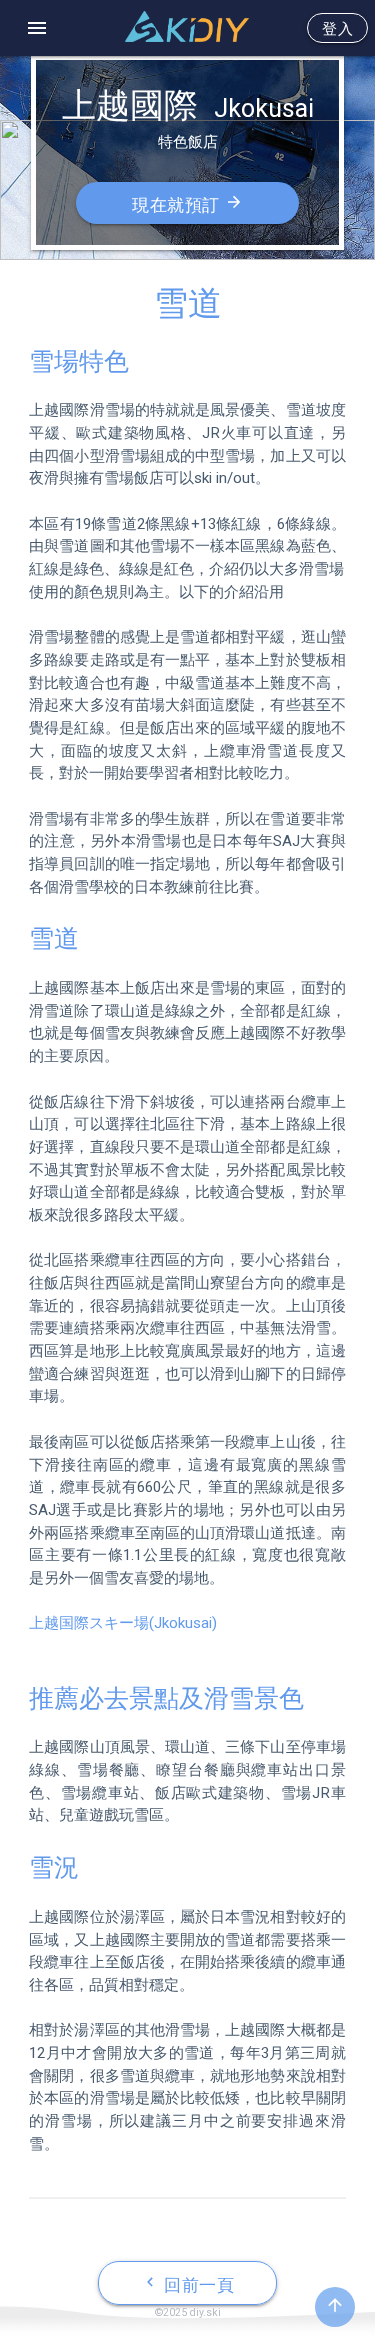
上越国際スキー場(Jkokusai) (123, 1623)
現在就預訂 (187, 204)
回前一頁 (188, 2284)
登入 (337, 29)
